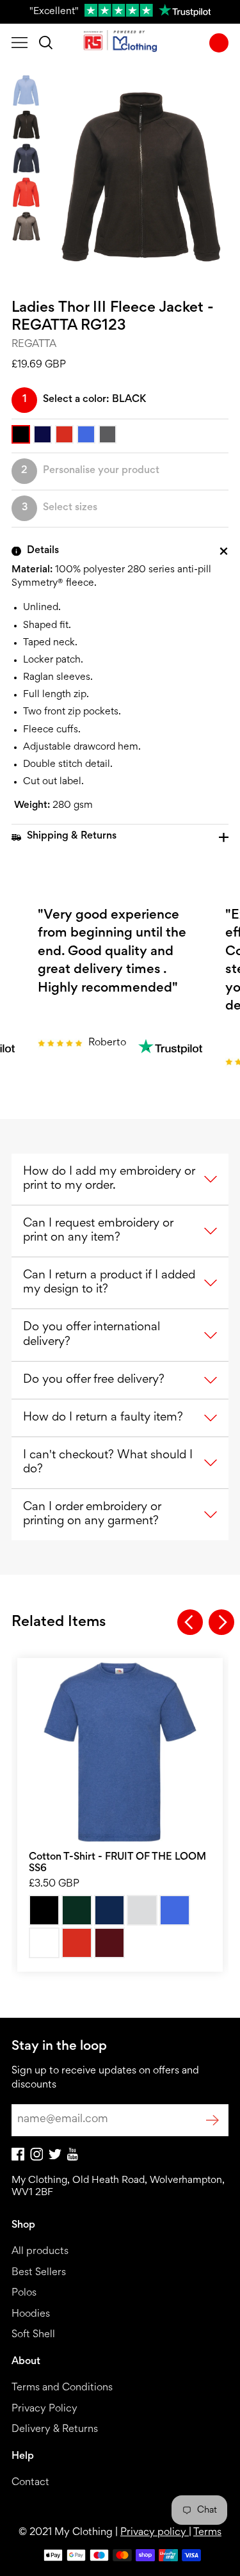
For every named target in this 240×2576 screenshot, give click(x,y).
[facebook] (18, 2158)
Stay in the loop (59, 2047)
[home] (120, 43)
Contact (30, 2483)
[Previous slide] (190, 1622)
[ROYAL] (175, 1910)
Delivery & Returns (55, 2430)
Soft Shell (33, 2335)
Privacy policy (155, 2533)
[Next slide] (221, 1622)
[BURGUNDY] (109, 1943)
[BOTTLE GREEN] (77, 1910)
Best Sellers (39, 2273)
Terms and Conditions (62, 2388)
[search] (46, 43)
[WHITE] (44, 1943)
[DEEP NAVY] (109, 1910)
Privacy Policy (44, 2409)
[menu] (20, 43)
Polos (24, 2293)
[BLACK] (44, 1910)
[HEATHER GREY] (142, 1910)
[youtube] (73, 2158)
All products (40, 2252)
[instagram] (36, 2158)
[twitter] (55, 2157)
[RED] (77, 1943)
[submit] (212, 2120)
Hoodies (31, 2314)
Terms (207, 2533)
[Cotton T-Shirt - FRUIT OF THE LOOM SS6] (120, 1752)
